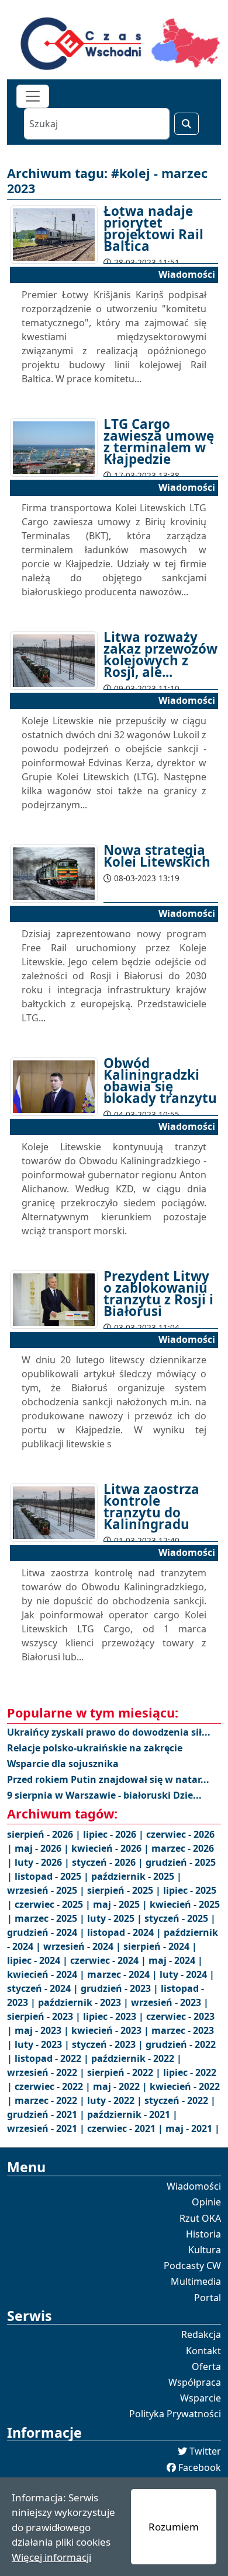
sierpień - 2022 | (125, 2072)
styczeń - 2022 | (180, 2100)
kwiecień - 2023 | (111, 2030)
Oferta (206, 2366)
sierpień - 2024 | (160, 1946)
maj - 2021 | (193, 2128)
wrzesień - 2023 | (170, 2002)
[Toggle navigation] (33, 96)
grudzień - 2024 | (47, 1932)
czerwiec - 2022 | (54, 2086)
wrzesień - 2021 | (47, 2128)
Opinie (206, 2202)
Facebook (200, 2467)
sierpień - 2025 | (125, 1890)
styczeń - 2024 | (44, 1988)
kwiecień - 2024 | (47, 1974)
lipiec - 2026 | (115, 1834)
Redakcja (201, 2334)
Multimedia (196, 2281)
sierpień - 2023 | (45, 2016)
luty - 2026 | (43, 1862)
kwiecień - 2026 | (111, 1848)
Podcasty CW (192, 2266)
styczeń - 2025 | (180, 1918)
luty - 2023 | (43, 2044)
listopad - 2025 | (53, 1876)
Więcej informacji (51, 2557)
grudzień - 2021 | (47, 2114)
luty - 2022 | (116, 2100)
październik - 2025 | (137, 1876)
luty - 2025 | (116, 1918)
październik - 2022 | (137, 2058)
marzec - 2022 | (51, 2100)
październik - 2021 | (132, 2114)
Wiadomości (194, 2186)
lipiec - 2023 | (115, 2016)
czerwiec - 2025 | (54, 1904)
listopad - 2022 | (53, 2058)
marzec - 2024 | (123, 1974)
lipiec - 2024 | (39, 1960)
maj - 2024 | (176, 1960)
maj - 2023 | (43, 2030)
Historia (203, 2234)
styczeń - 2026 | (109, 1862)
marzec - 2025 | (51, 1918)
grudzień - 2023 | (121, 1988)
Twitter (205, 2451)
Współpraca (195, 2382)
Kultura (205, 2250)
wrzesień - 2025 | (47, 1890)
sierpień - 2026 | (45, 1834)
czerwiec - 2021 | (126, 2128)
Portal (208, 2298)
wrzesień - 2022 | (47, 2072)
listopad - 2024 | (125, 1932)
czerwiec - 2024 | (109, 1960)
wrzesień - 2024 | (83, 1946)
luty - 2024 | (187, 1974)
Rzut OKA (200, 2218)
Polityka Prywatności (175, 2414)
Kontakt (203, 2351)
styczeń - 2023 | (109, 2044)
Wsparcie (201, 2398)
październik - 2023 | (84, 2002)
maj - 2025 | (121, 1904)
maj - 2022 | (121, 2086)
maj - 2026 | (43, 1848)
